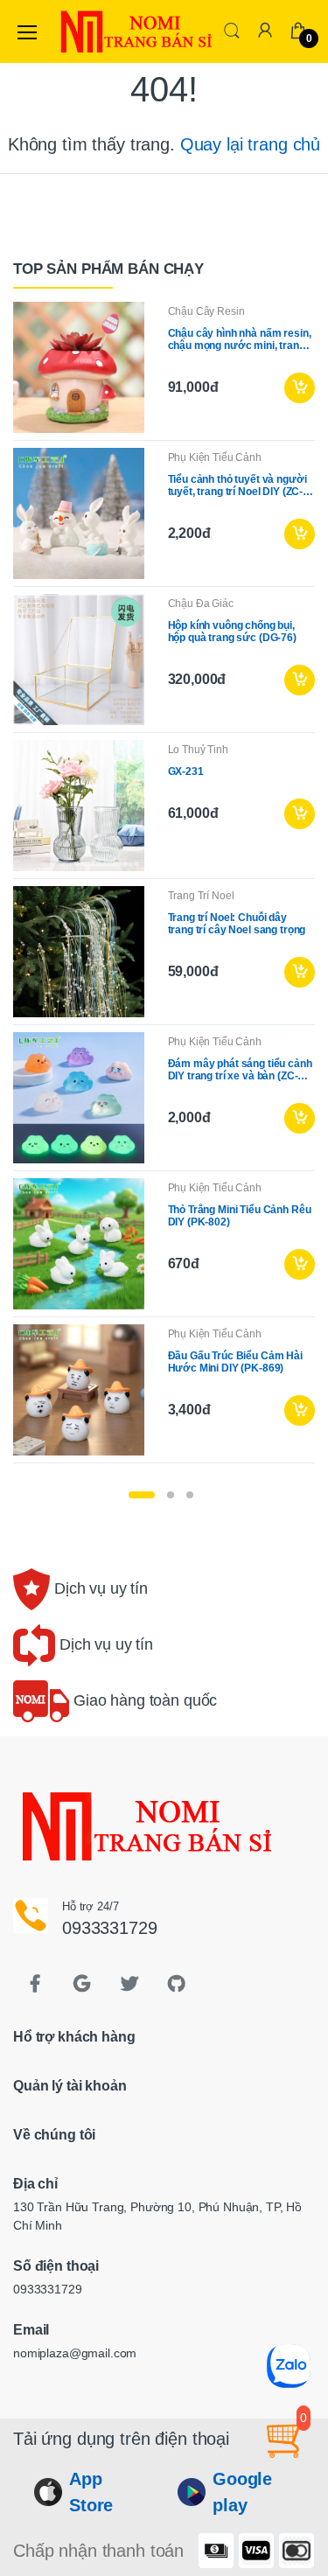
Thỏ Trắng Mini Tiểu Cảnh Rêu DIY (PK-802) (240, 1216)
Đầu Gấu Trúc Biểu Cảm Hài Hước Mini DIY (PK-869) (235, 1362)
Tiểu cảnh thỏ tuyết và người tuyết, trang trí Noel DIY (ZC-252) (237, 485)
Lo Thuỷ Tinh (198, 750)
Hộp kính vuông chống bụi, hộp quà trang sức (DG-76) (232, 632)
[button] (232, 30)
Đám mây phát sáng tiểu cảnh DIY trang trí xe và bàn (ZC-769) (240, 1070)
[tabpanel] (164, 886)
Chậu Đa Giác (201, 604)
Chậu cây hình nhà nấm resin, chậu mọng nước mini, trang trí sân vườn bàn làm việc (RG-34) (240, 339)
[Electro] (100, 31)
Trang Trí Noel (201, 896)
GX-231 (186, 771)
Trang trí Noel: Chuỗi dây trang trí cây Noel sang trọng (237, 924)
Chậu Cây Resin (206, 311)
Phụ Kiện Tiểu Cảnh (215, 457)
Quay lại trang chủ (250, 144)
